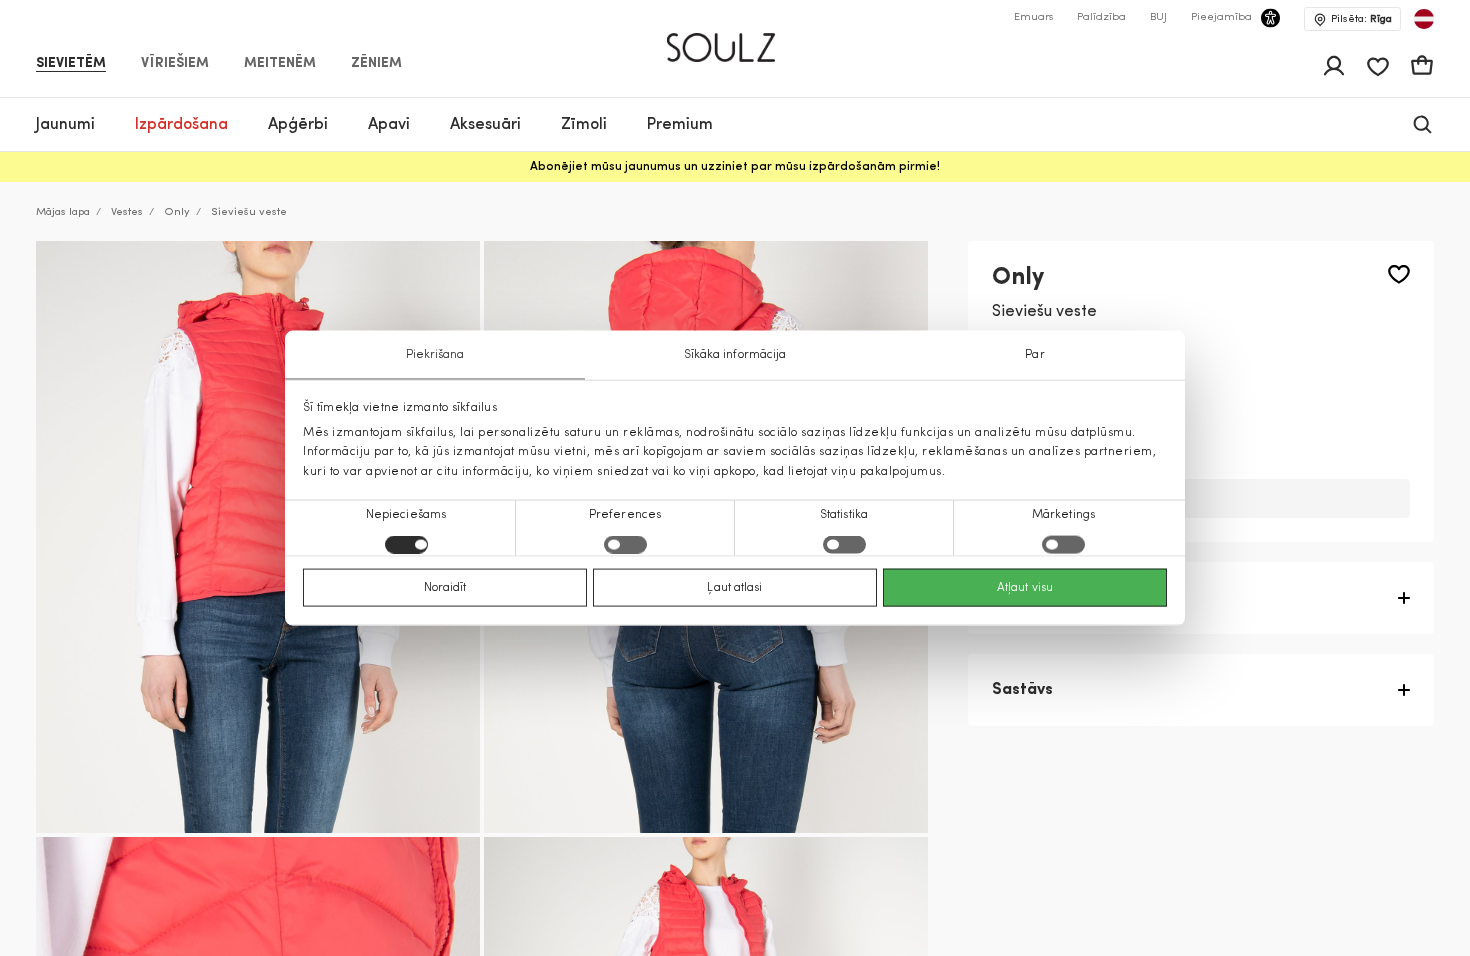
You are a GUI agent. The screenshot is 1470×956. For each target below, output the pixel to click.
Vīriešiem (175, 64)
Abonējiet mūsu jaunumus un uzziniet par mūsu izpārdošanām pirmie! (735, 167)
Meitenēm (280, 64)
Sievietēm (71, 64)
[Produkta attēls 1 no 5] (258, 537)
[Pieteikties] (1334, 66)
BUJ (1158, 17)
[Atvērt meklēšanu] (1422, 124)
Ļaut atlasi (734, 587)
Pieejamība (1221, 17)
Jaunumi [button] (65, 125)
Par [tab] (1034, 355)
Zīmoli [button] (584, 125)
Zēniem (376, 64)
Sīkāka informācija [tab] (735, 355)
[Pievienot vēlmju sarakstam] (1399, 274)
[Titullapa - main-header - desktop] (735, 39)
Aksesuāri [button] (485, 125)
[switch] (625, 544)
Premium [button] (680, 125)
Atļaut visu (1025, 587)
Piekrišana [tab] (435, 355)
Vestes (127, 212)
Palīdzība (1101, 17)
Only (177, 212)
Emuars (1033, 17)
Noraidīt (445, 587)
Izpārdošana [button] (181, 125)
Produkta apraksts (1063, 598)
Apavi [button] (389, 125)
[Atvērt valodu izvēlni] (1424, 19)
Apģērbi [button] (298, 125)
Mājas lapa (63, 212)
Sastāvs (1022, 690)
